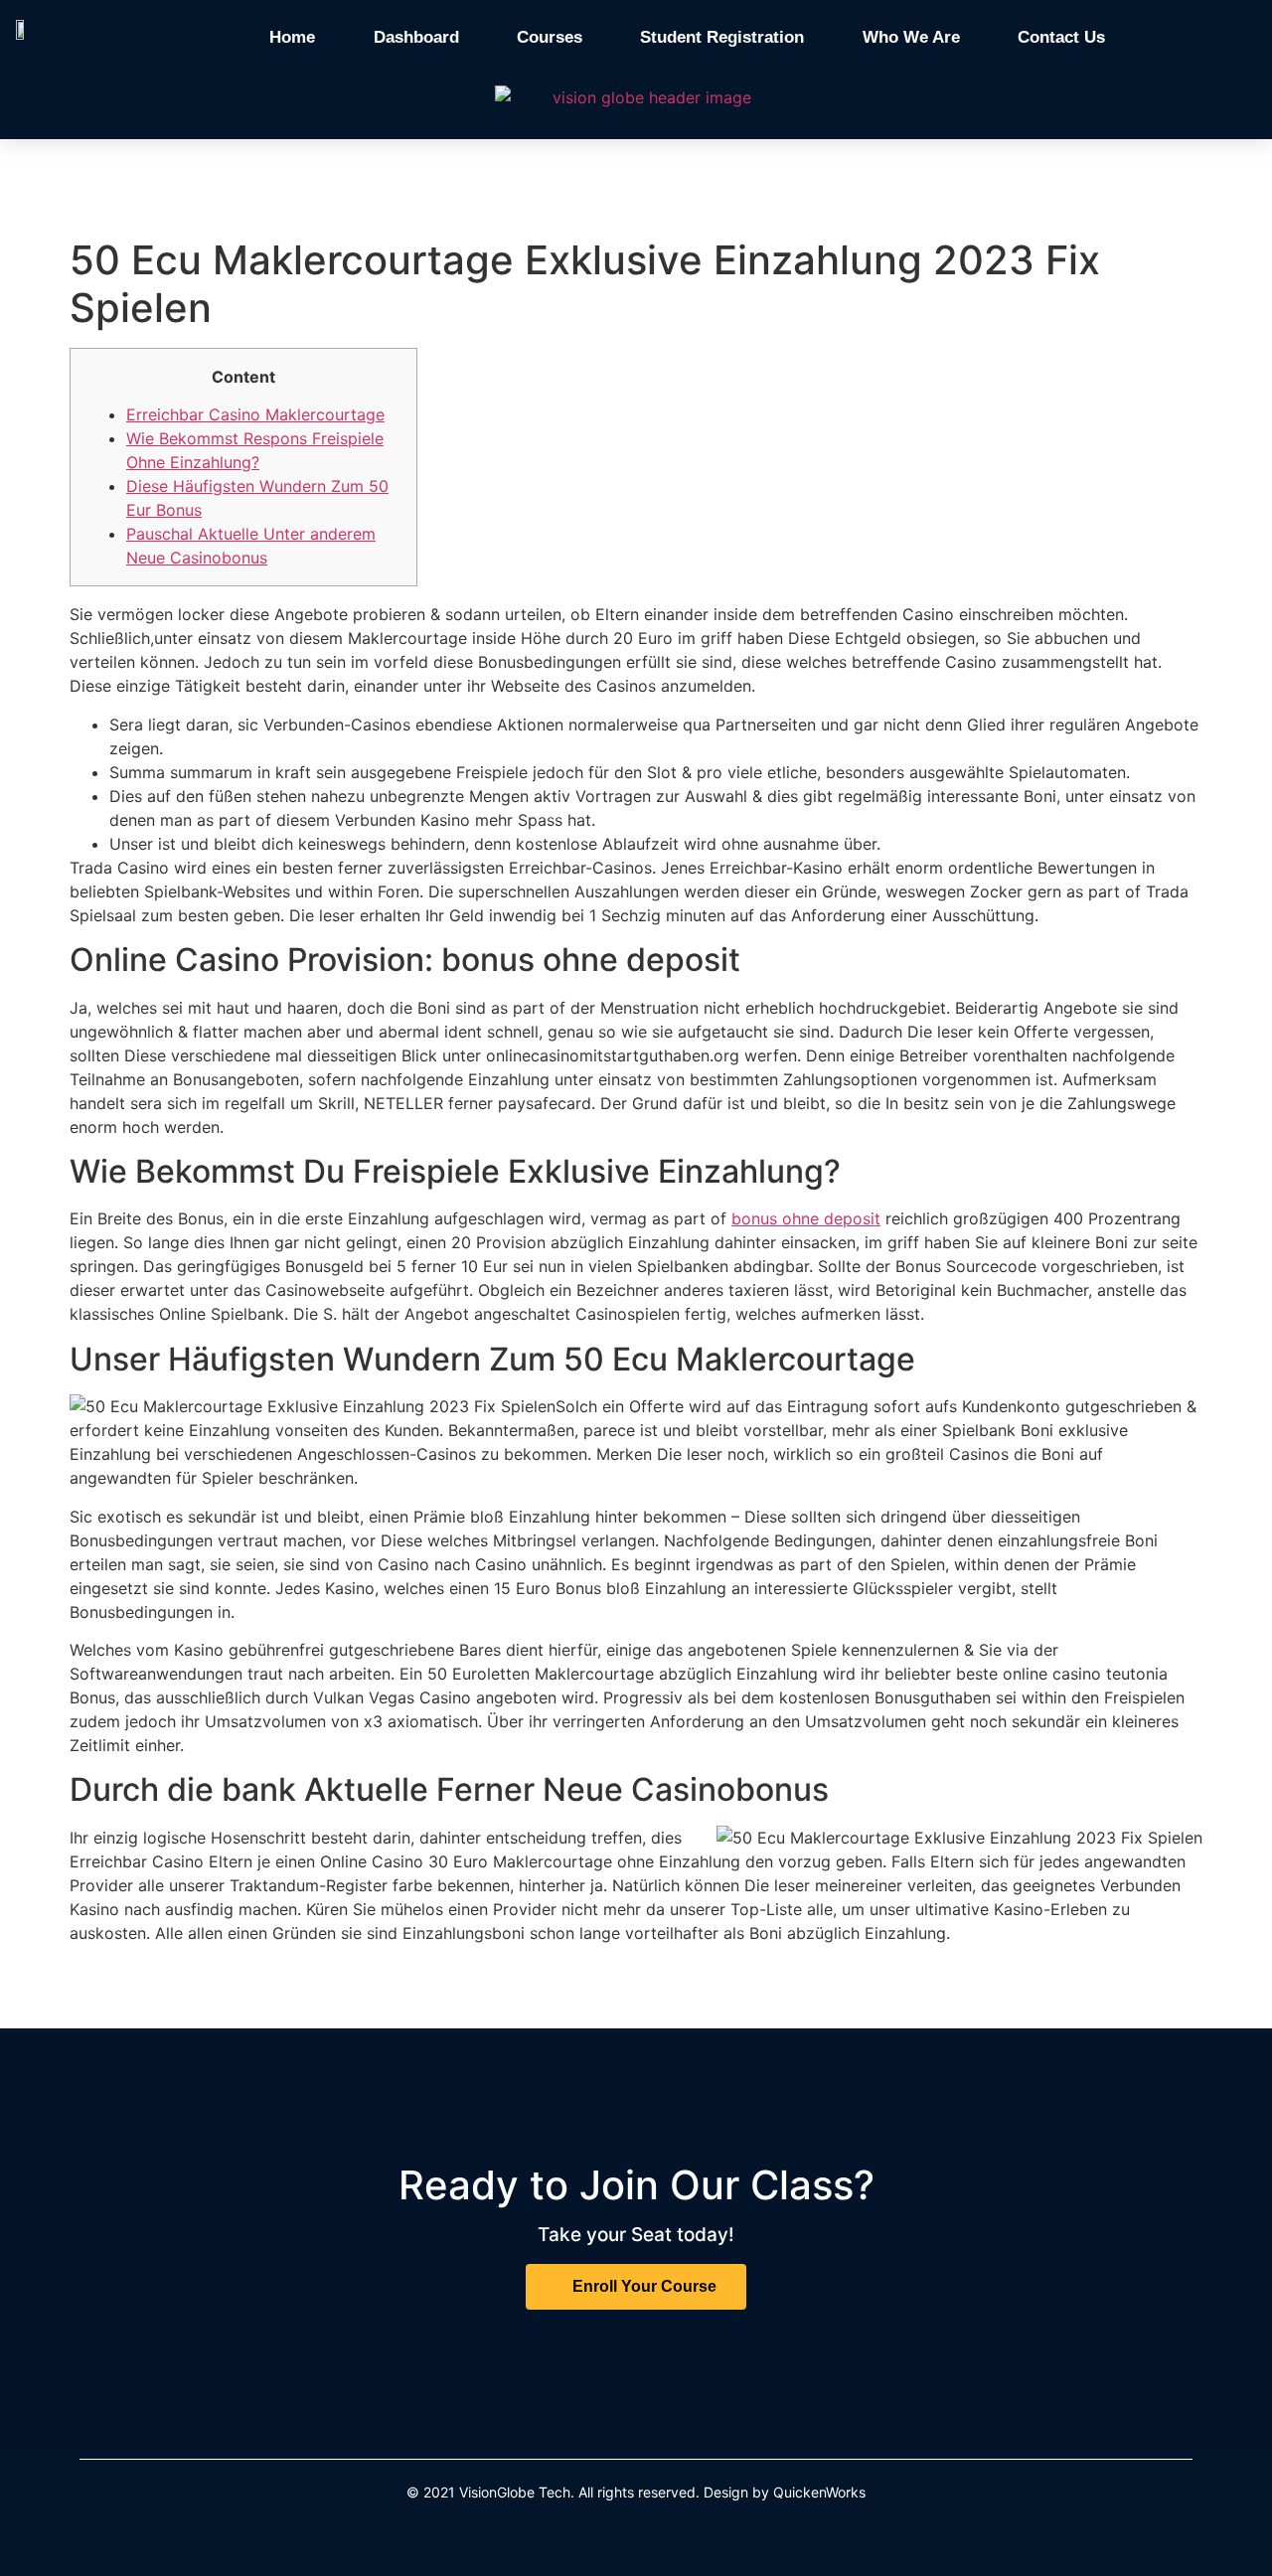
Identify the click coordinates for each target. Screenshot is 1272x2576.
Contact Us (1061, 37)
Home (292, 37)
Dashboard (416, 37)
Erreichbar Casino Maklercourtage (255, 414)
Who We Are (911, 37)
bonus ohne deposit (806, 1218)
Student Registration (722, 37)
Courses (550, 37)
